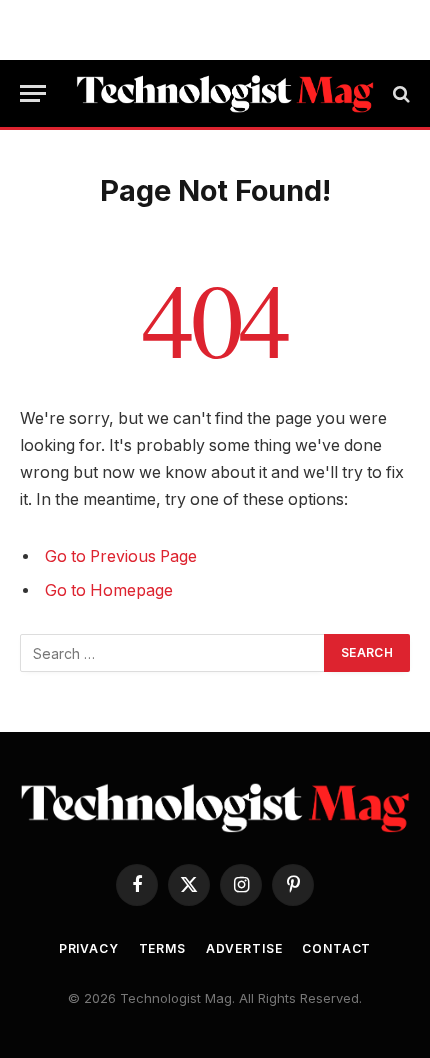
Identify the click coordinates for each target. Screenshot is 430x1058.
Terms (162, 948)
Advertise (244, 948)
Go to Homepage (109, 590)
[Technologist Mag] (225, 93)
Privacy (89, 948)
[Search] (399, 93)
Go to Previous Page (121, 556)
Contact (336, 948)
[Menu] (33, 93)
